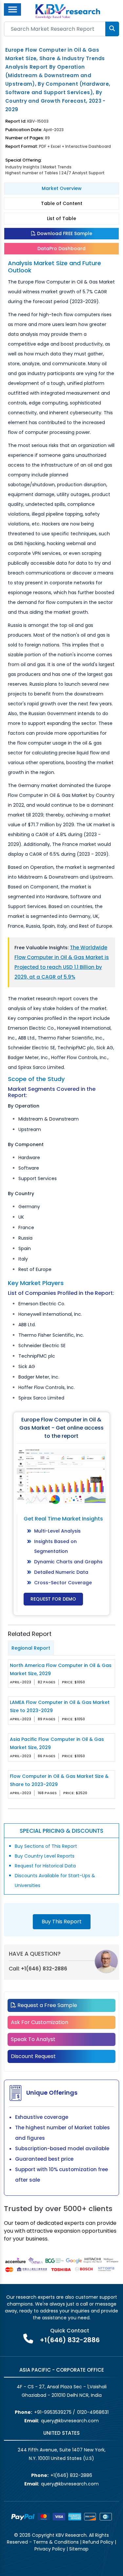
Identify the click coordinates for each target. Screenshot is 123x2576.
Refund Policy (98, 2542)
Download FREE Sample (64, 233)
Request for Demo (53, 1599)
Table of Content (62, 203)
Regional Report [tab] (31, 1648)
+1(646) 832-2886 (44, 1969)
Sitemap (79, 2549)
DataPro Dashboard (61, 249)
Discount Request (33, 2056)
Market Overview (62, 188)
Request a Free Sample (47, 2005)
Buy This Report (62, 1922)
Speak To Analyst (33, 2039)
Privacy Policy (50, 2549)
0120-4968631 (93, 2412)
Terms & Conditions (56, 2542)
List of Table (61, 218)
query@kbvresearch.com (70, 2421)
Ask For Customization (40, 2022)
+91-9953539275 (53, 2412)
